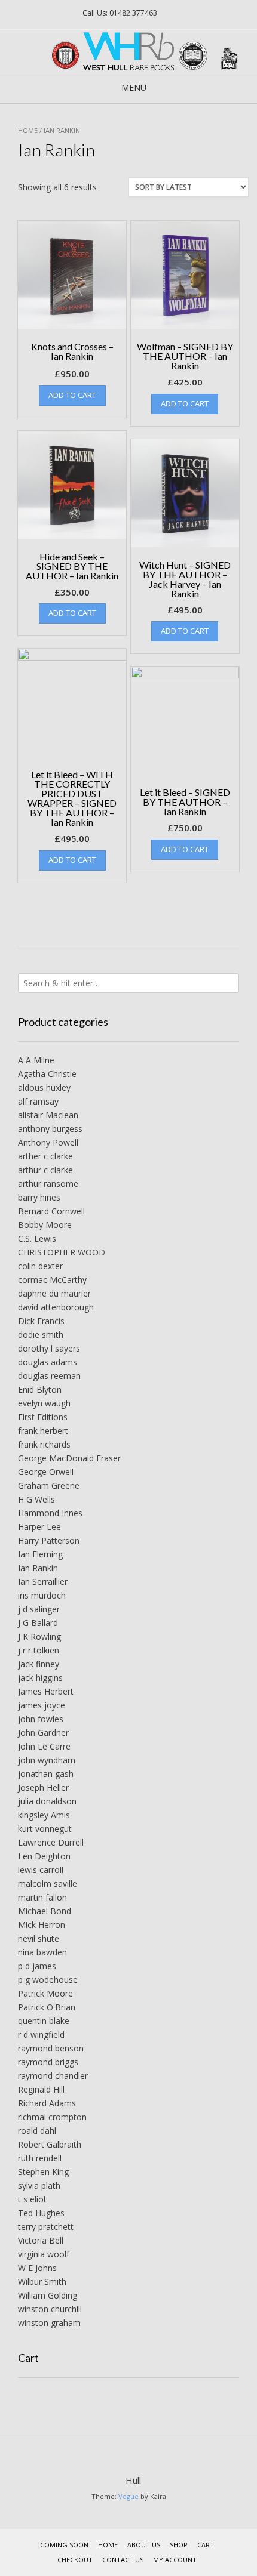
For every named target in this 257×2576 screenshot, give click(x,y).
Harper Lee (39, 1527)
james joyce (42, 1705)
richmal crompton (52, 2117)
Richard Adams (47, 2103)
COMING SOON (64, 2545)
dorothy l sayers (49, 1348)
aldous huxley (44, 1088)
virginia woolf (44, 2254)
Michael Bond (45, 1911)
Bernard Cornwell (51, 1211)
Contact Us (123, 2560)
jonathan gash (46, 1774)
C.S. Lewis (37, 1238)
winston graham (49, 2323)
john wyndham (47, 1760)
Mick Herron (42, 1925)
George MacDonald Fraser (69, 1458)
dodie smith (41, 1335)
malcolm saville (48, 1884)
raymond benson (51, 2048)
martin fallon (42, 1897)
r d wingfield (41, 2034)
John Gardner (43, 1733)
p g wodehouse (48, 1980)
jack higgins (40, 1678)
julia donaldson (47, 1801)
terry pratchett (46, 2227)
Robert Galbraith (50, 2144)
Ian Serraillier (43, 1582)
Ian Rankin (38, 1568)
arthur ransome (48, 1184)
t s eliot (32, 2199)
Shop (179, 2545)
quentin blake (44, 2021)
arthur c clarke (45, 1170)
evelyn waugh (44, 1403)
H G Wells (36, 1499)
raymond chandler (53, 2076)
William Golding (48, 2295)
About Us (144, 2545)
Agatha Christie (47, 1074)
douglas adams (48, 1362)
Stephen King (43, 2172)
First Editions (43, 1417)
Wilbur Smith (42, 2282)
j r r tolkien (39, 1650)
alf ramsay (38, 1101)
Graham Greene (49, 1486)
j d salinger (39, 1609)
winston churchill (50, 2309)
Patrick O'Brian (47, 2007)
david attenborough (56, 1307)
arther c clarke (45, 1156)
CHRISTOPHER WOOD (62, 1252)
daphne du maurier (54, 1293)
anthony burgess (50, 1129)
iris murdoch (42, 1595)
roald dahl (37, 2131)
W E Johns (37, 2268)
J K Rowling (39, 1636)
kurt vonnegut (45, 1829)
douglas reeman (49, 1376)
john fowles (41, 1719)
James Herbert (46, 1691)
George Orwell (46, 1472)
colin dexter (40, 1266)
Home (28, 130)
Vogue (128, 2496)
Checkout (75, 2560)
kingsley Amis (44, 1815)
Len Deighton (44, 1856)
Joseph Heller (43, 1787)
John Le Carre (44, 1746)
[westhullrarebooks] (128, 51)
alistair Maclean (48, 1115)
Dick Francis (41, 1321)
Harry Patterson (49, 1540)
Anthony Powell (48, 1142)
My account (175, 2560)
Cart (206, 2545)
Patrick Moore (45, 1993)
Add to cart (72, 395)
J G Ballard (38, 1623)
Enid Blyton (40, 1389)
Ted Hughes (41, 2213)
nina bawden (42, 1952)
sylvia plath (39, 2185)
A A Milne (36, 1060)
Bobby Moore (45, 1225)
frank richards (44, 1444)
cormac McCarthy (52, 1280)
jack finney (39, 1664)
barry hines (39, 1197)
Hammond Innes (50, 1513)
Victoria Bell (41, 2240)
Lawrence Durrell (51, 1842)
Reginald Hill (41, 2089)
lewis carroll (41, 1870)
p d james (37, 1966)
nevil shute (39, 1938)
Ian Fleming (40, 1554)
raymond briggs (48, 2062)
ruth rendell (40, 2158)
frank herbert (43, 1431)
